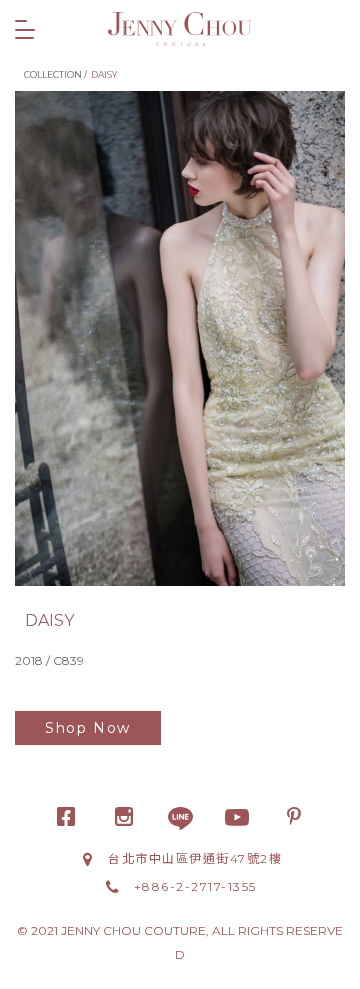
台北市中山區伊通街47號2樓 (195, 858)
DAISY (104, 74)
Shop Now (88, 728)
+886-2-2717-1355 (195, 886)
